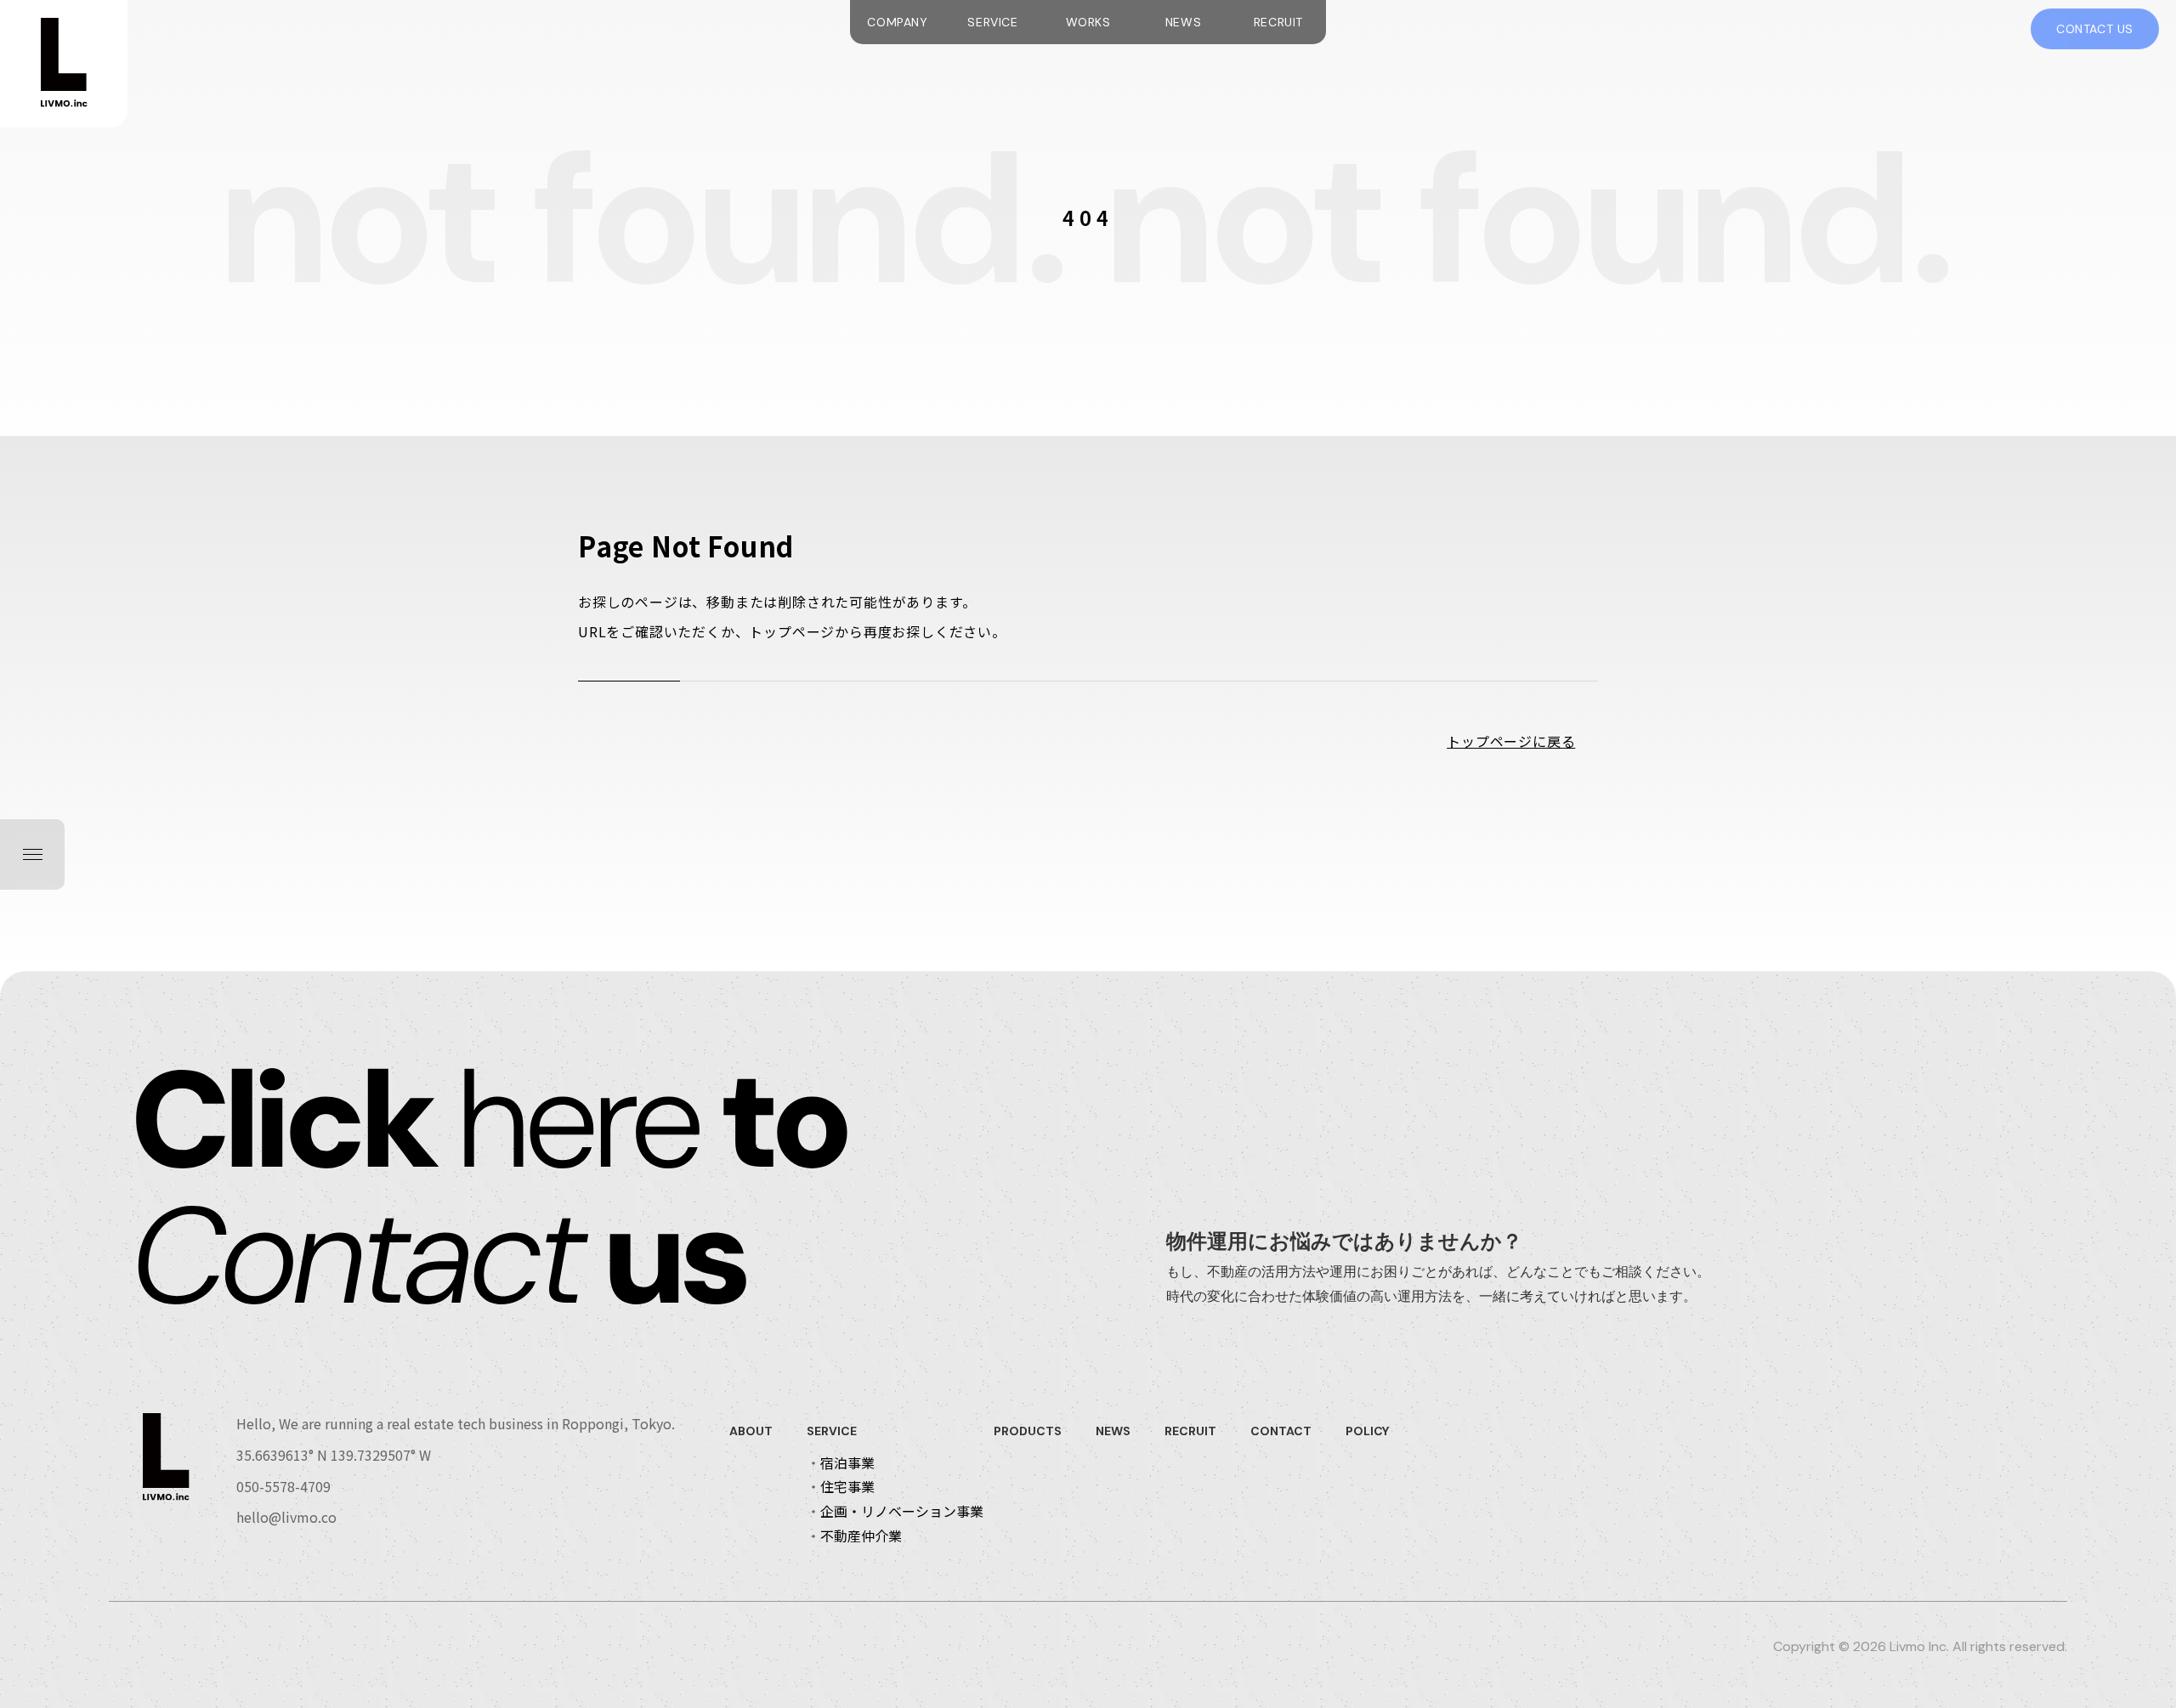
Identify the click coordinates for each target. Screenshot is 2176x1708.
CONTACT (1281, 1431)
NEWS (1183, 22)
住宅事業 (847, 1486)
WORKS (1088, 22)
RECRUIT (1278, 22)
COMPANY (897, 22)
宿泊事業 (847, 1462)
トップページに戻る (1511, 741)
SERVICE (992, 22)
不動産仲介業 (861, 1536)
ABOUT (751, 1431)
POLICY (1367, 1431)
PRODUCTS (1028, 1431)
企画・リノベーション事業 (902, 1511)
